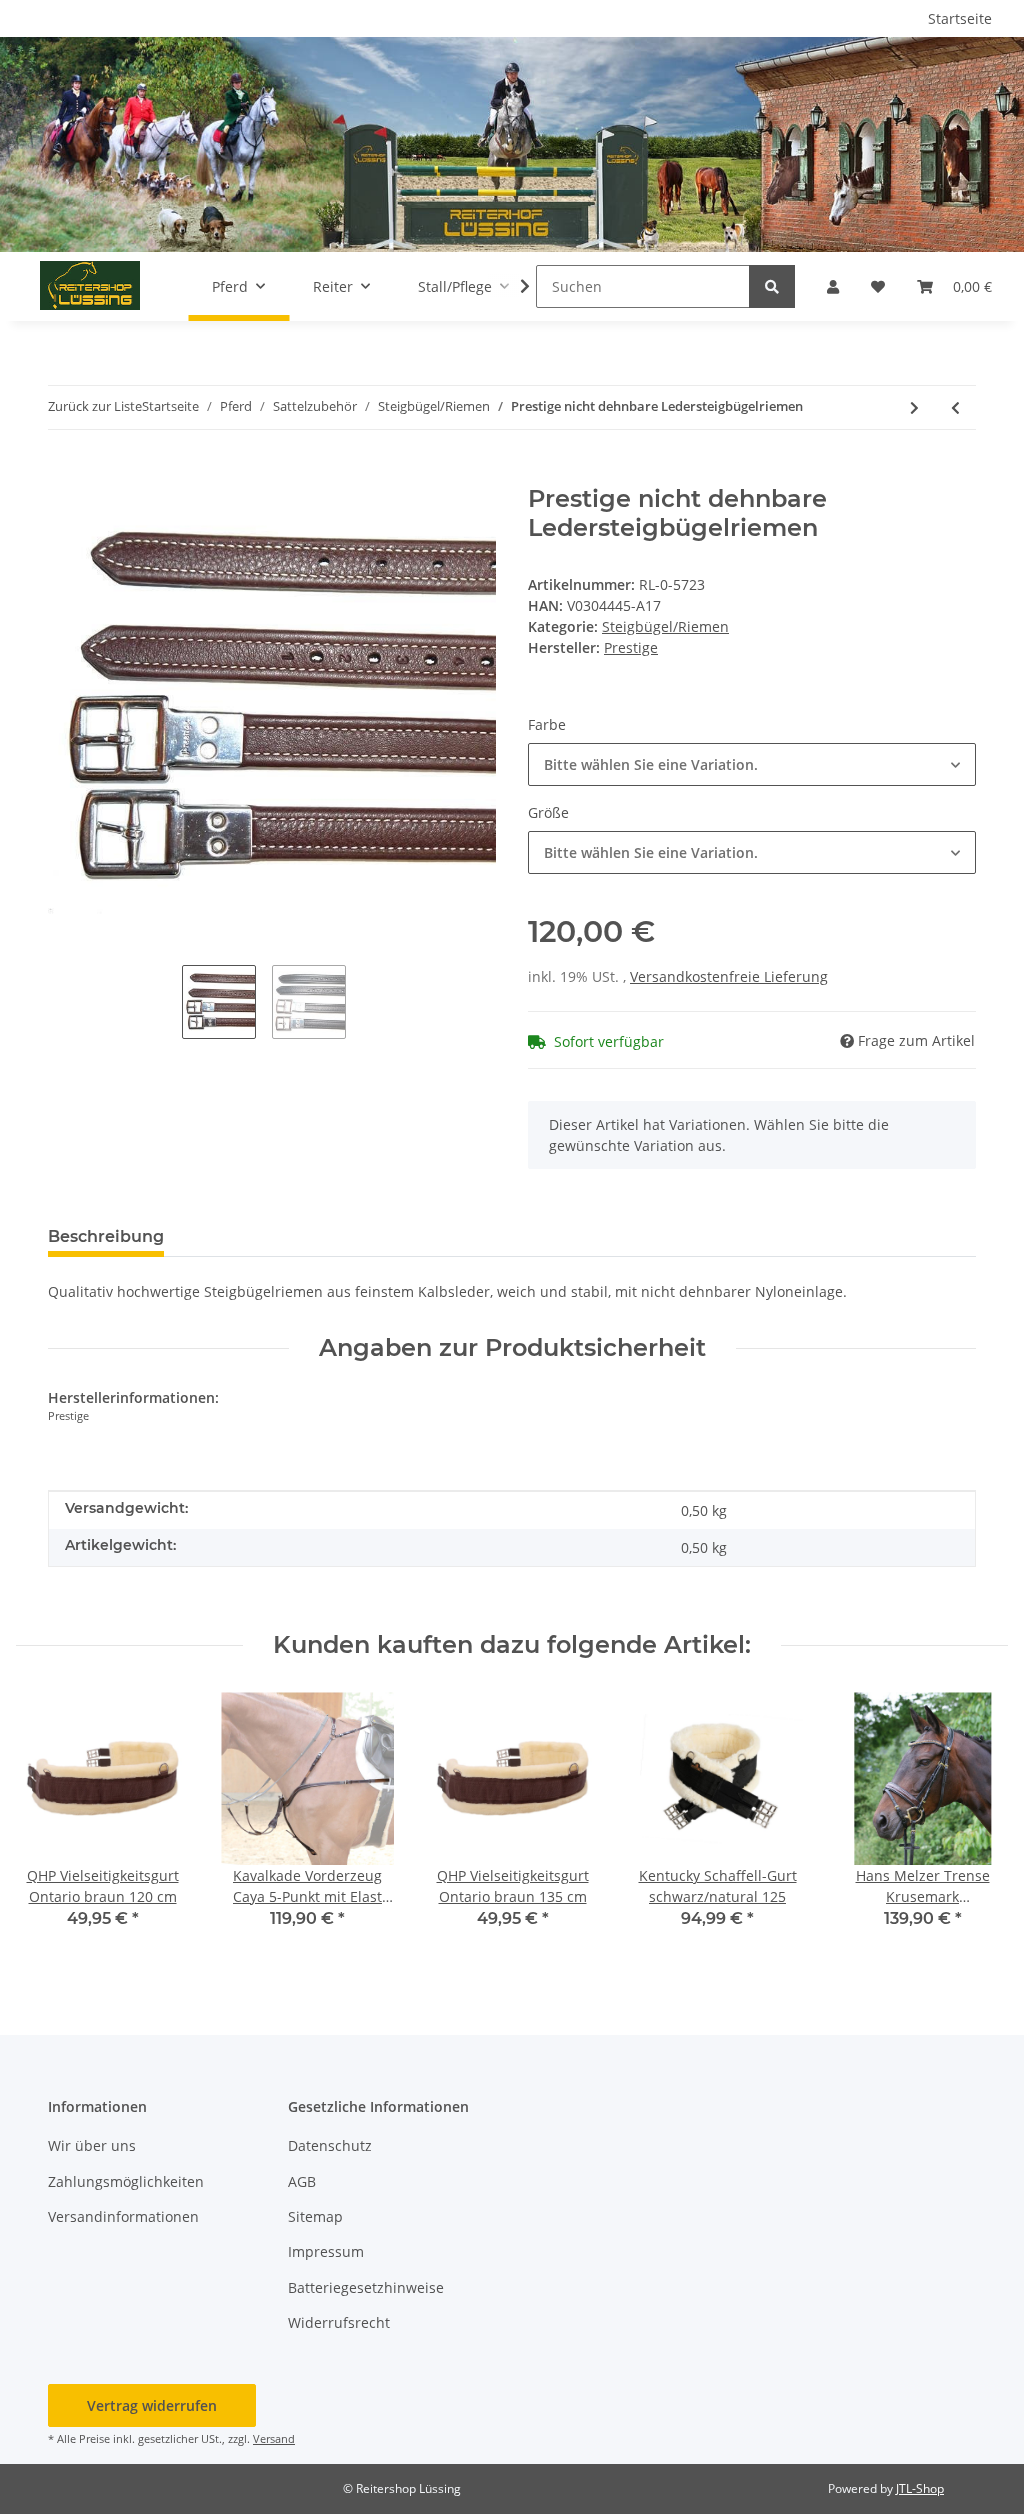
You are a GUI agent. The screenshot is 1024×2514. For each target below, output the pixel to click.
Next (975, 1823)
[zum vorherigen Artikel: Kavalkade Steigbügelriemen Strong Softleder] (955, 407)
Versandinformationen (123, 2216)
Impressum (326, 2251)
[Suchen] (772, 286)
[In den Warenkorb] (64, 474)
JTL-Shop (920, 2488)
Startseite (960, 18)
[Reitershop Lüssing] (90, 286)
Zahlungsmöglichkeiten (126, 2181)
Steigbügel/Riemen (665, 626)
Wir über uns (92, 2145)
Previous (49, 1823)
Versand (274, 2438)
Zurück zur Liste (95, 406)
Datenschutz (330, 2145)
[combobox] (752, 764)
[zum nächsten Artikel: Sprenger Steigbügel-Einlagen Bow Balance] (914, 407)
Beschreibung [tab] (106, 1236)
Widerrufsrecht (339, 2322)
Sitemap (315, 2216)
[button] (833, 286)
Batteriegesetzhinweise (366, 2287)
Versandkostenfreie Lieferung (729, 976)
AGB (302, 2181)
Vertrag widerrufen (152, 2405)
